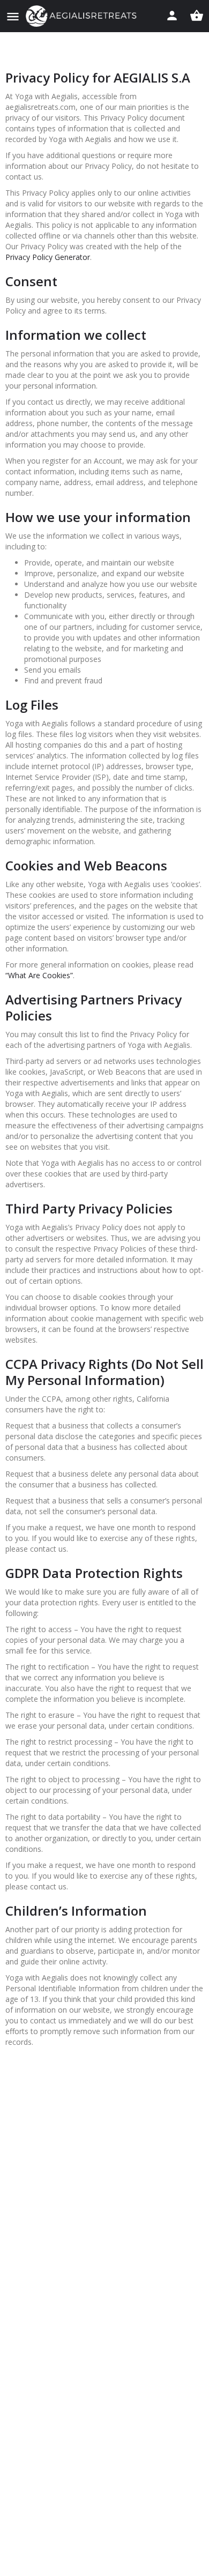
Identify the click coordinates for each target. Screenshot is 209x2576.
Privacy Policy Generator (48, 257)
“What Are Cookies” (39, 975)
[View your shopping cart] (197, 16)
